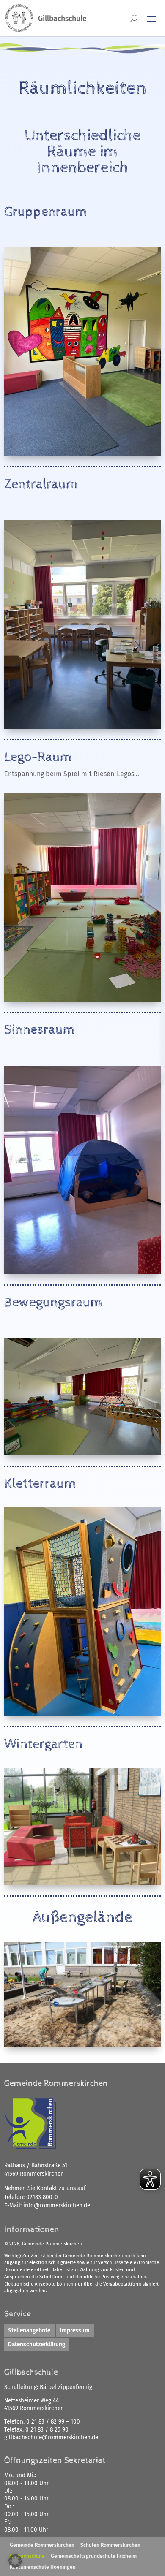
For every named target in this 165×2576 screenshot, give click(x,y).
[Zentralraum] (83, 726)
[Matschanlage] (83, 2045)
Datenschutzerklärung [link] (37, 2344)
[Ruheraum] (83, 454)
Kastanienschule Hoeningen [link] (43, 2567)
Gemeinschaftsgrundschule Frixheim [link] (94, 2556)
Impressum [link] (75, 2330)
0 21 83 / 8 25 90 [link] (47, 2430)
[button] (15, 2561)
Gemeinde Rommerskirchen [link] (42, 2545)
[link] (57, 2205)
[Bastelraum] (83, 1714)
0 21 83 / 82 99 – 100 (53, 2422)
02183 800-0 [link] (42, 2197)
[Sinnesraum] (83, 1272)
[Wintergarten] (83, 1883)
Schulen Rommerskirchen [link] (110, 2545)
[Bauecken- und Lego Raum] (83, 999)
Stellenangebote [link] (29, 2330)
